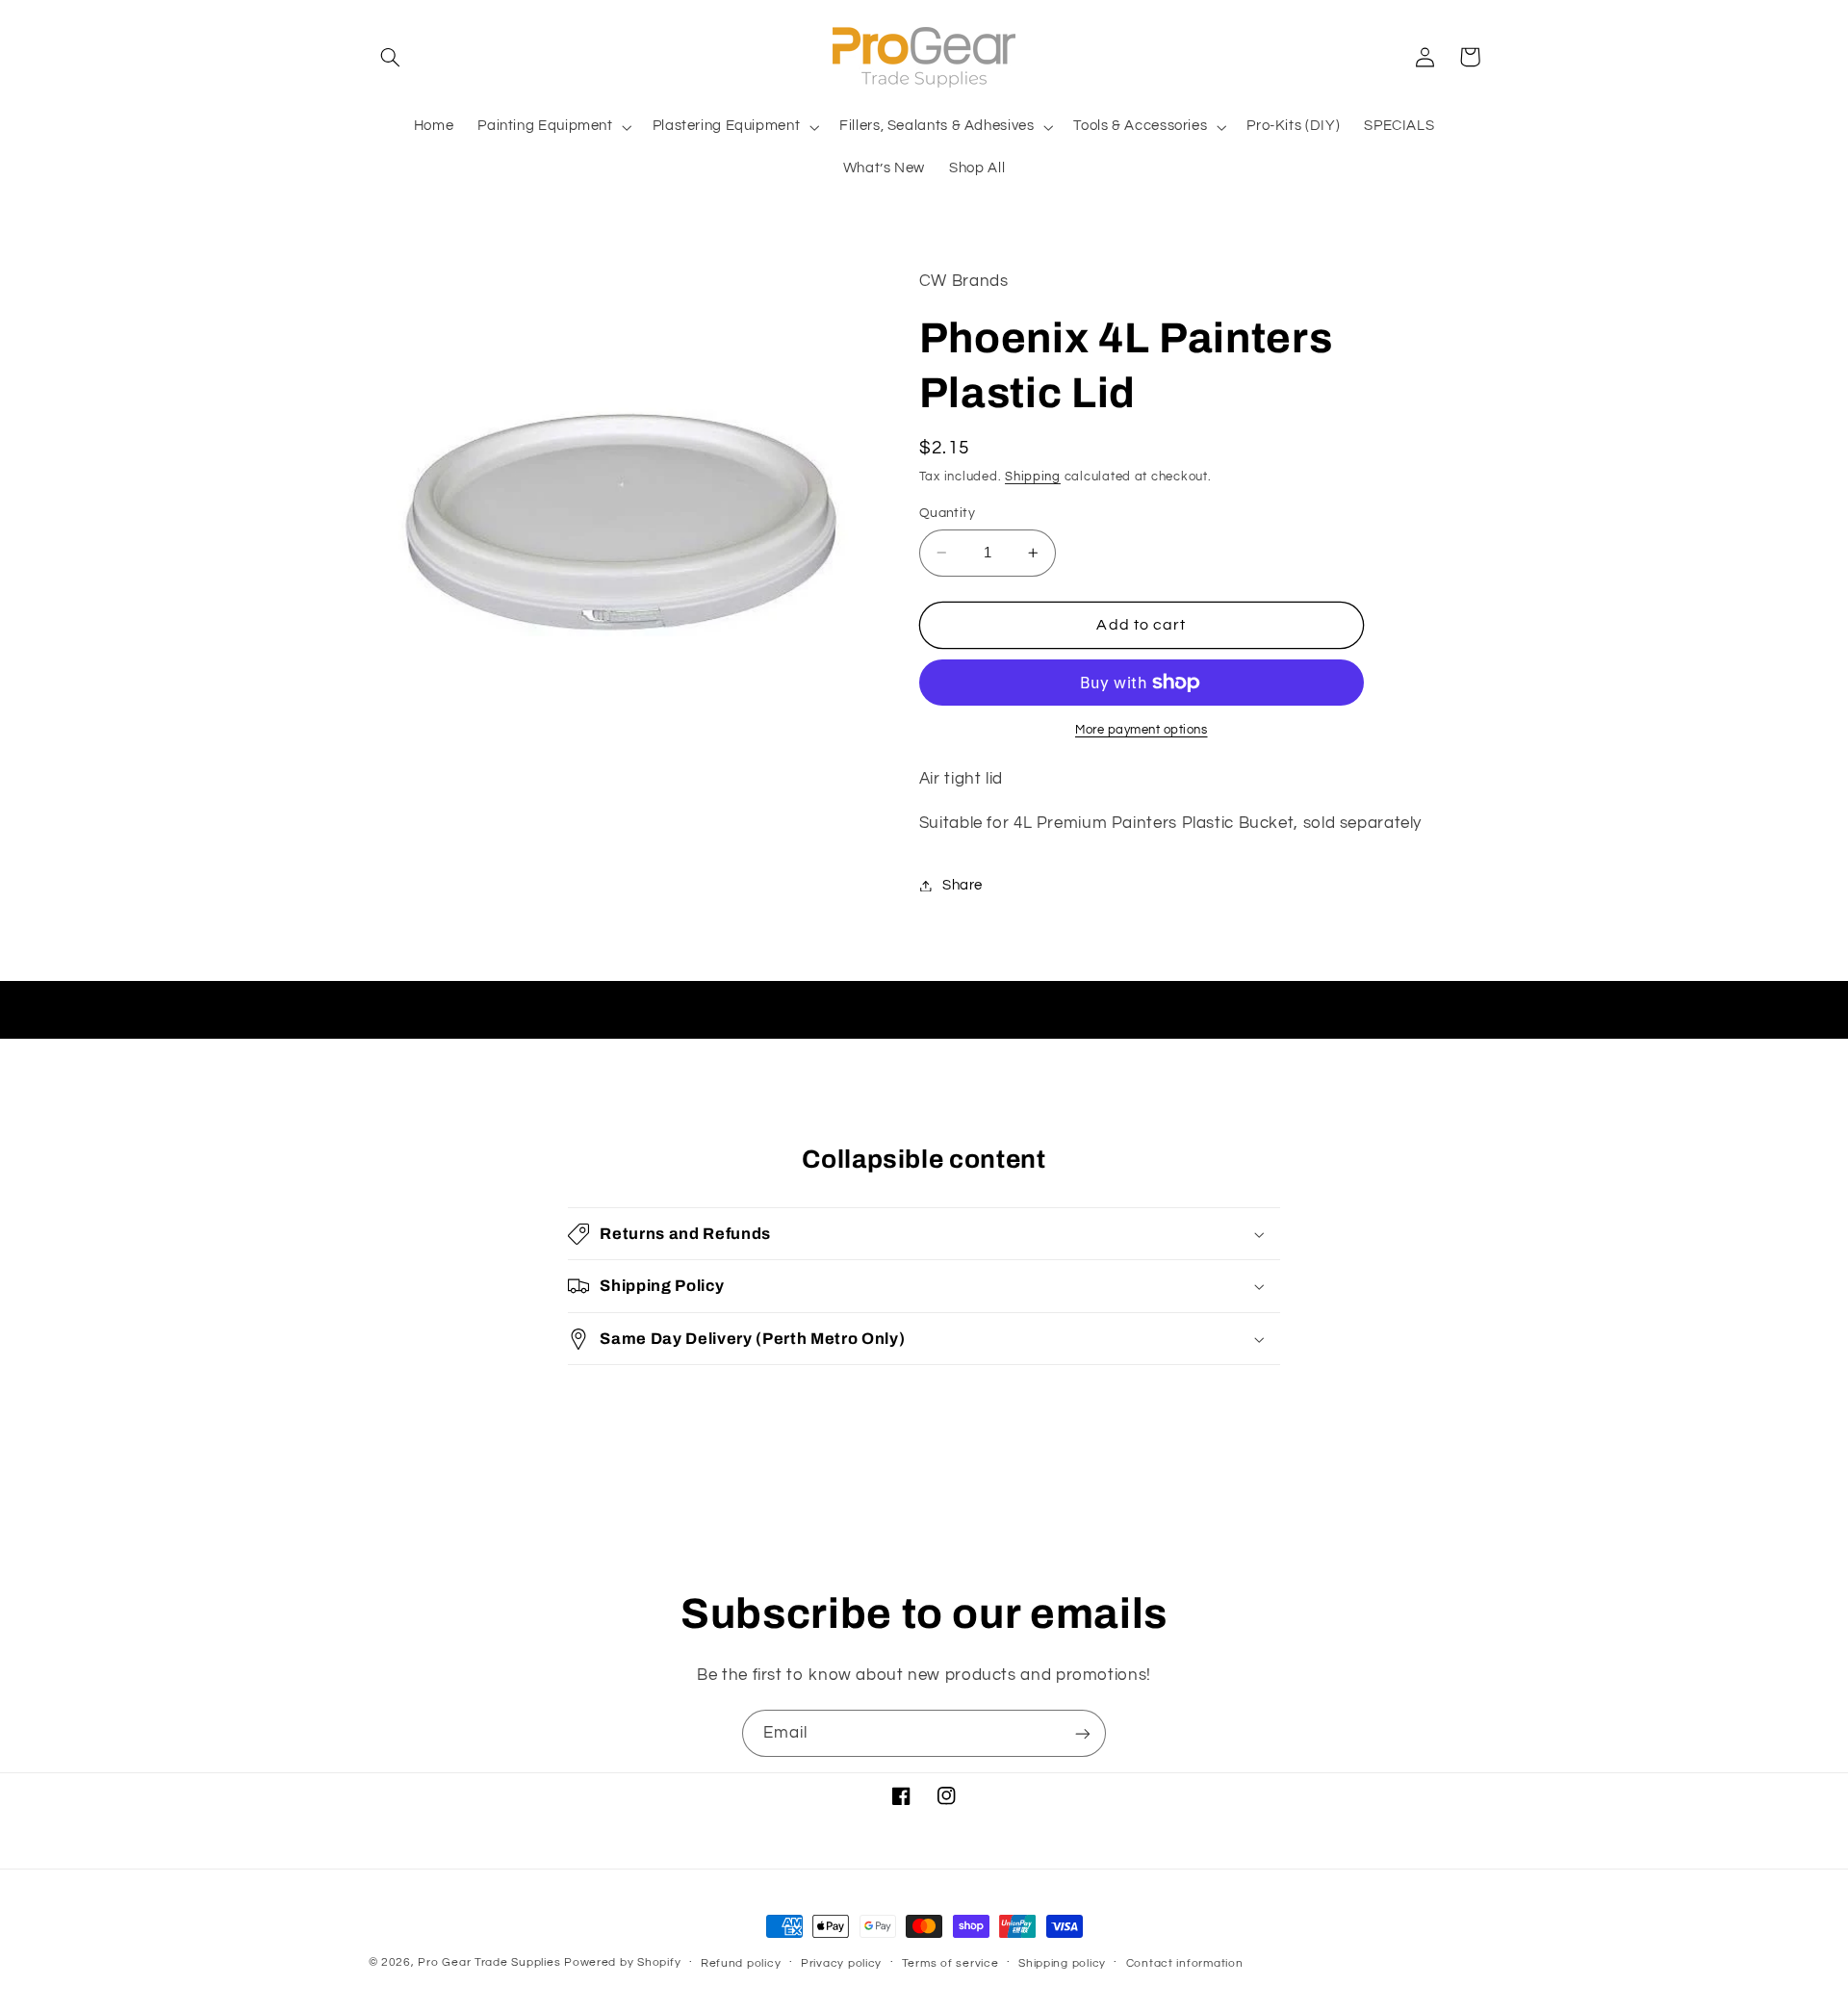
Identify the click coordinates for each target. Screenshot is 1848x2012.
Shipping (1033, 477)
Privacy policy (841, 1963)
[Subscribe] (1083, 1733)
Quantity (947, 513)
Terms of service (950, 1963)
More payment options (1142, 730)
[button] (391, 57)
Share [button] (962, 885)
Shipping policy (1062, 1963)
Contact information (1185, 1963)
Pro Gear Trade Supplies (489, 1962)
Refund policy (741, 1963)
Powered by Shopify (622, 1962)
